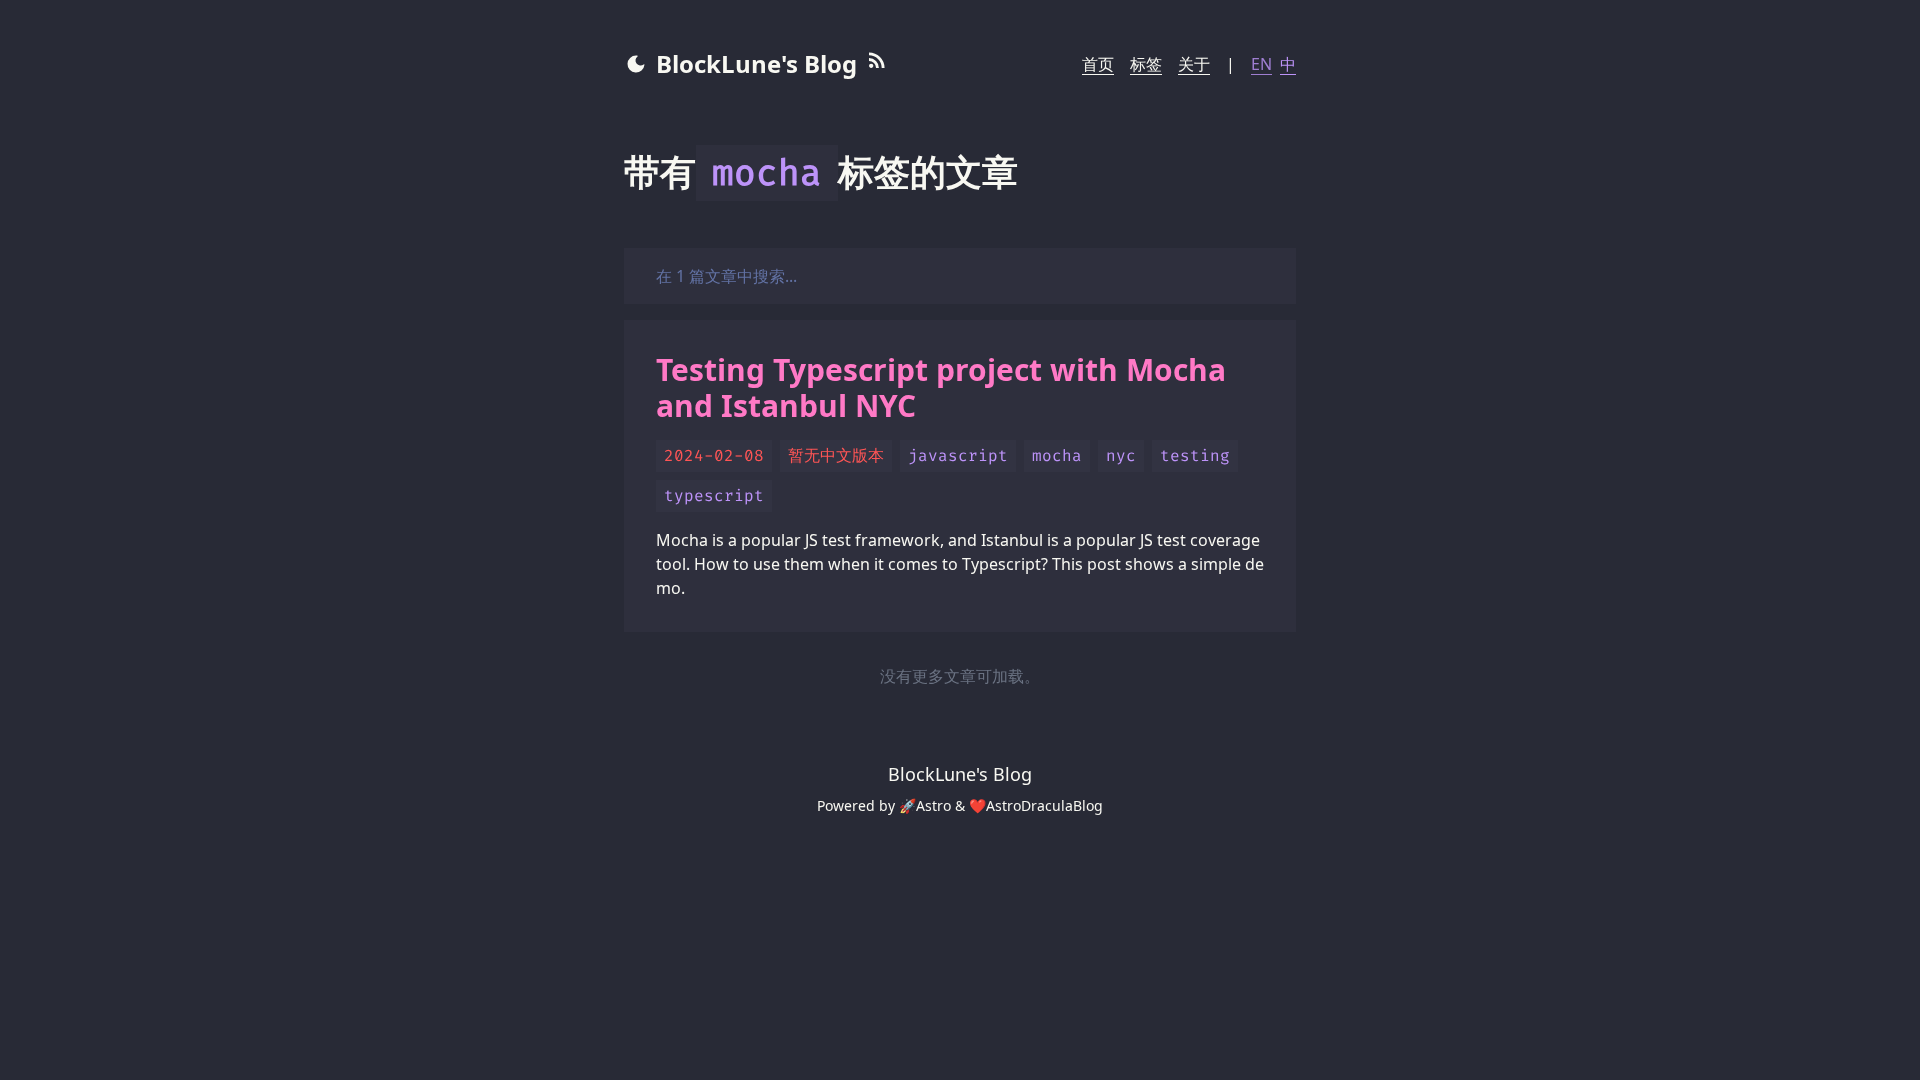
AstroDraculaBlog (1044, 805)
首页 (1098, 64)
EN (1261, 64)
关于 (1194, 64)
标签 (1146, 64)
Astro (933, 805)
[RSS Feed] (877, 64)
